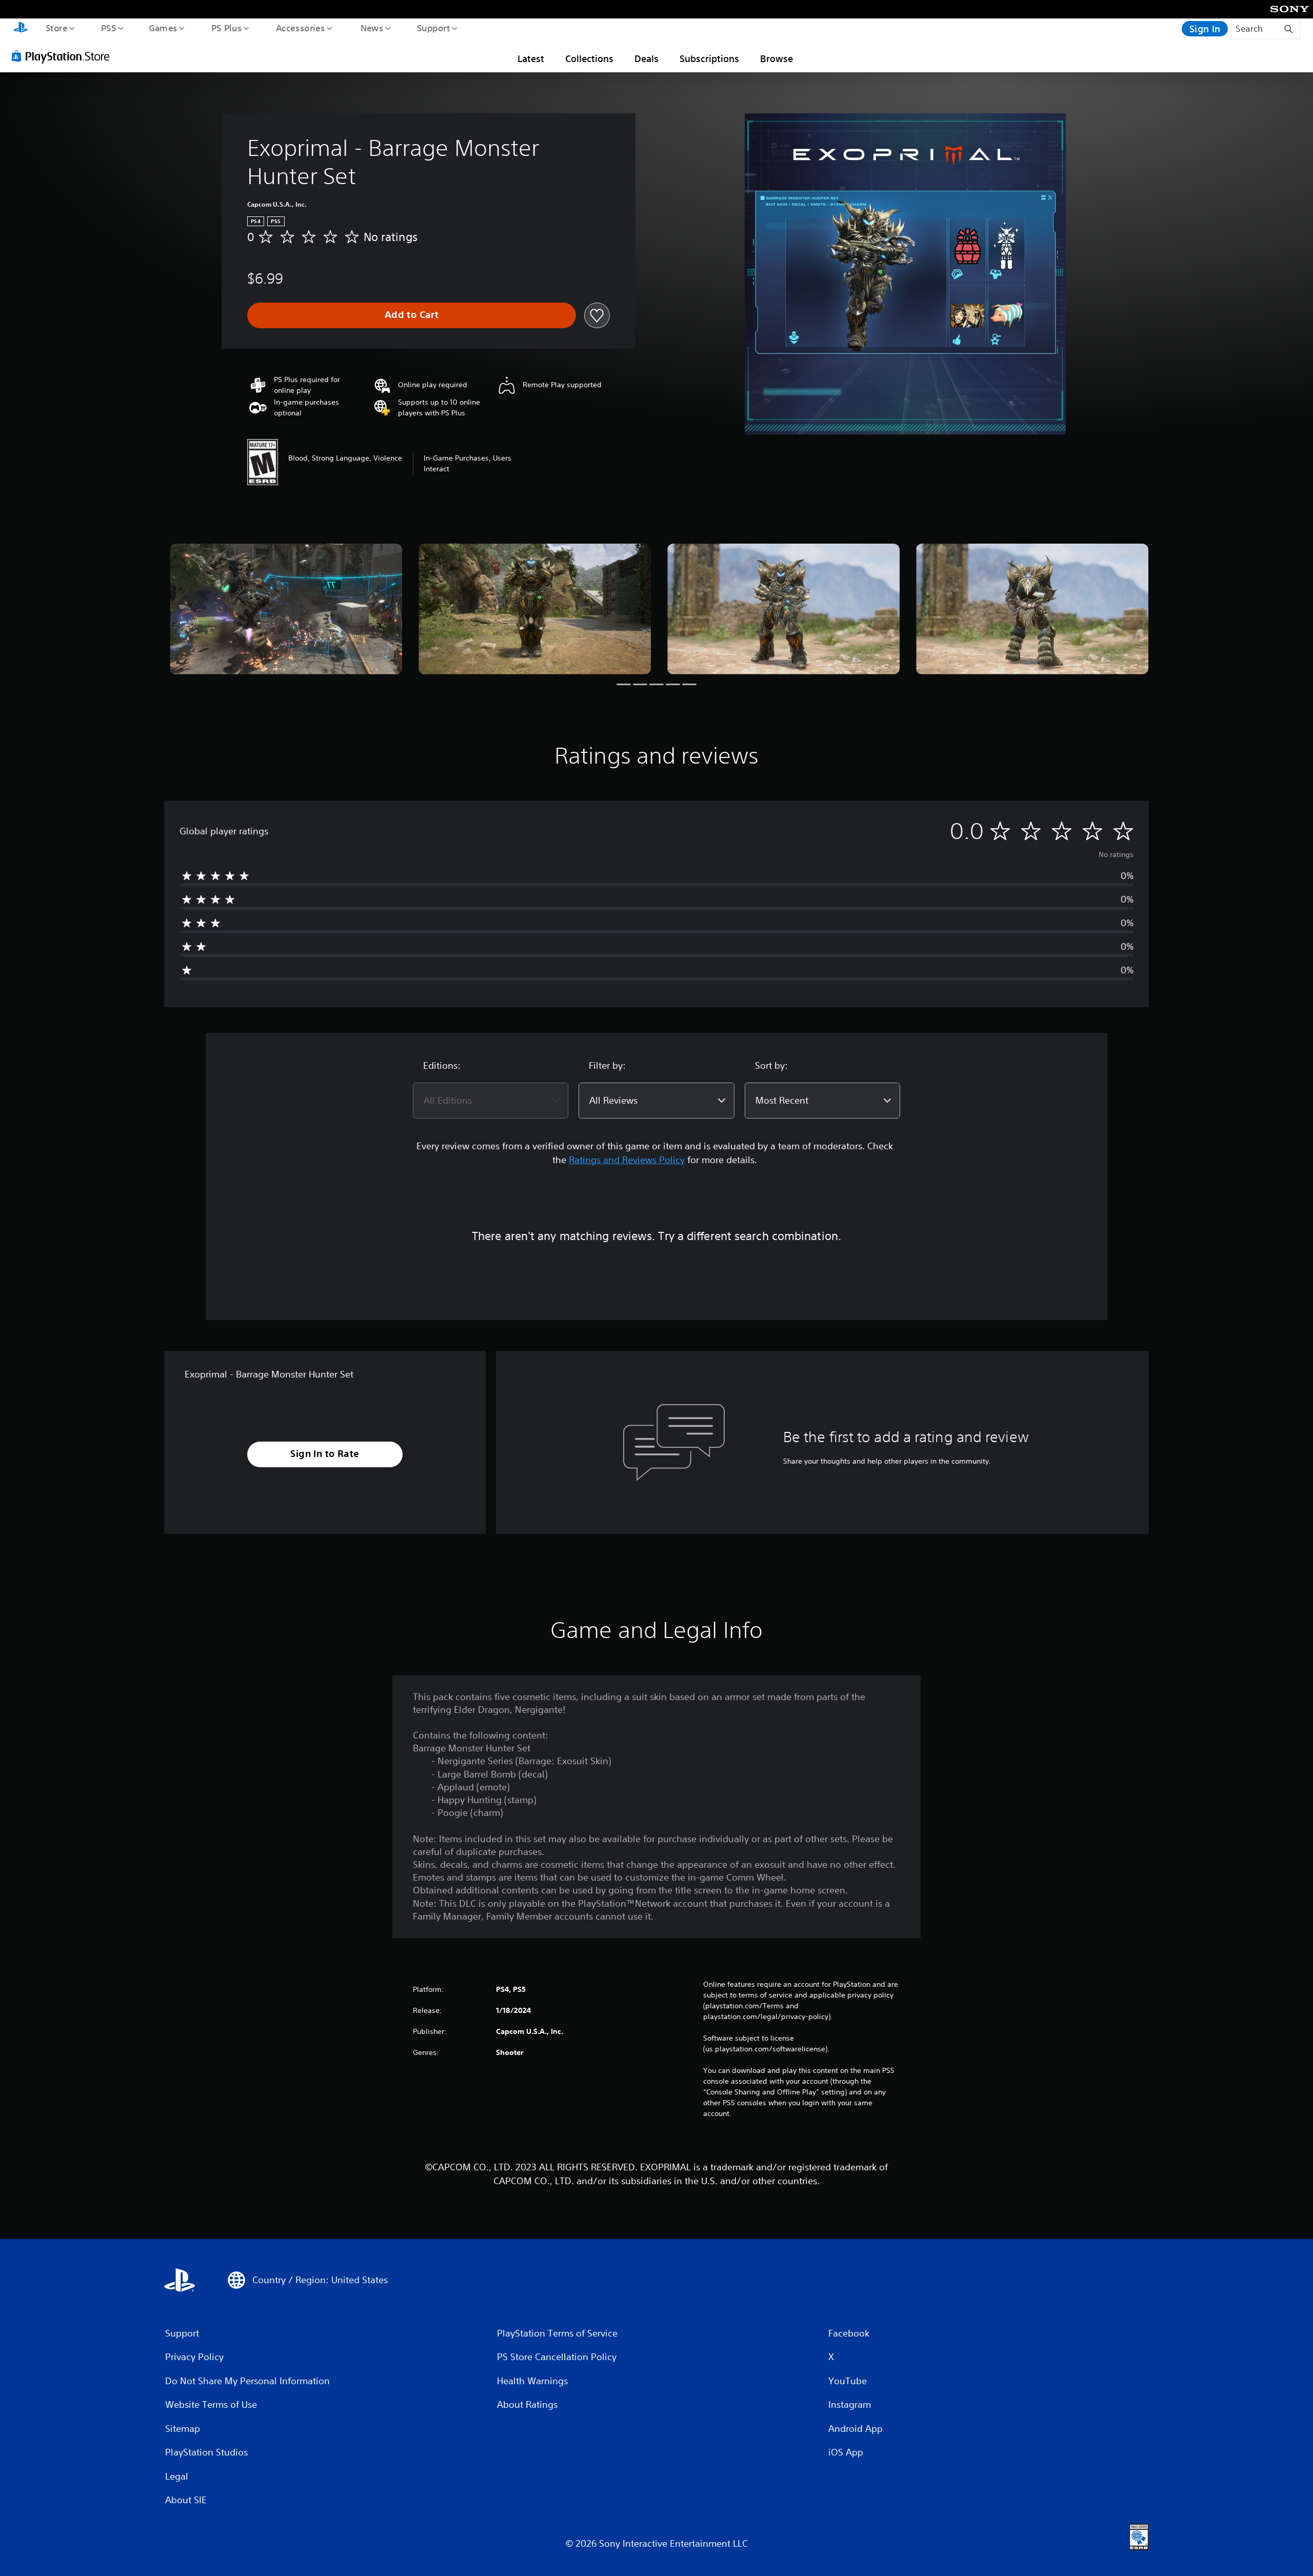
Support (433, 28)
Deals (646, 58)
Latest (531, 58)
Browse (777, 58)
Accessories (300, 28)
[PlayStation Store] (64, 56)
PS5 (108, 28)
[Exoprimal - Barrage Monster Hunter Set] (286, 609)
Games (163, 28)
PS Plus (226, 28)
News (372, 28)
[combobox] (491, 1101)
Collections (589, 58)
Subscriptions (709, 58)
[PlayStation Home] (21, 29)
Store (56, 28)
